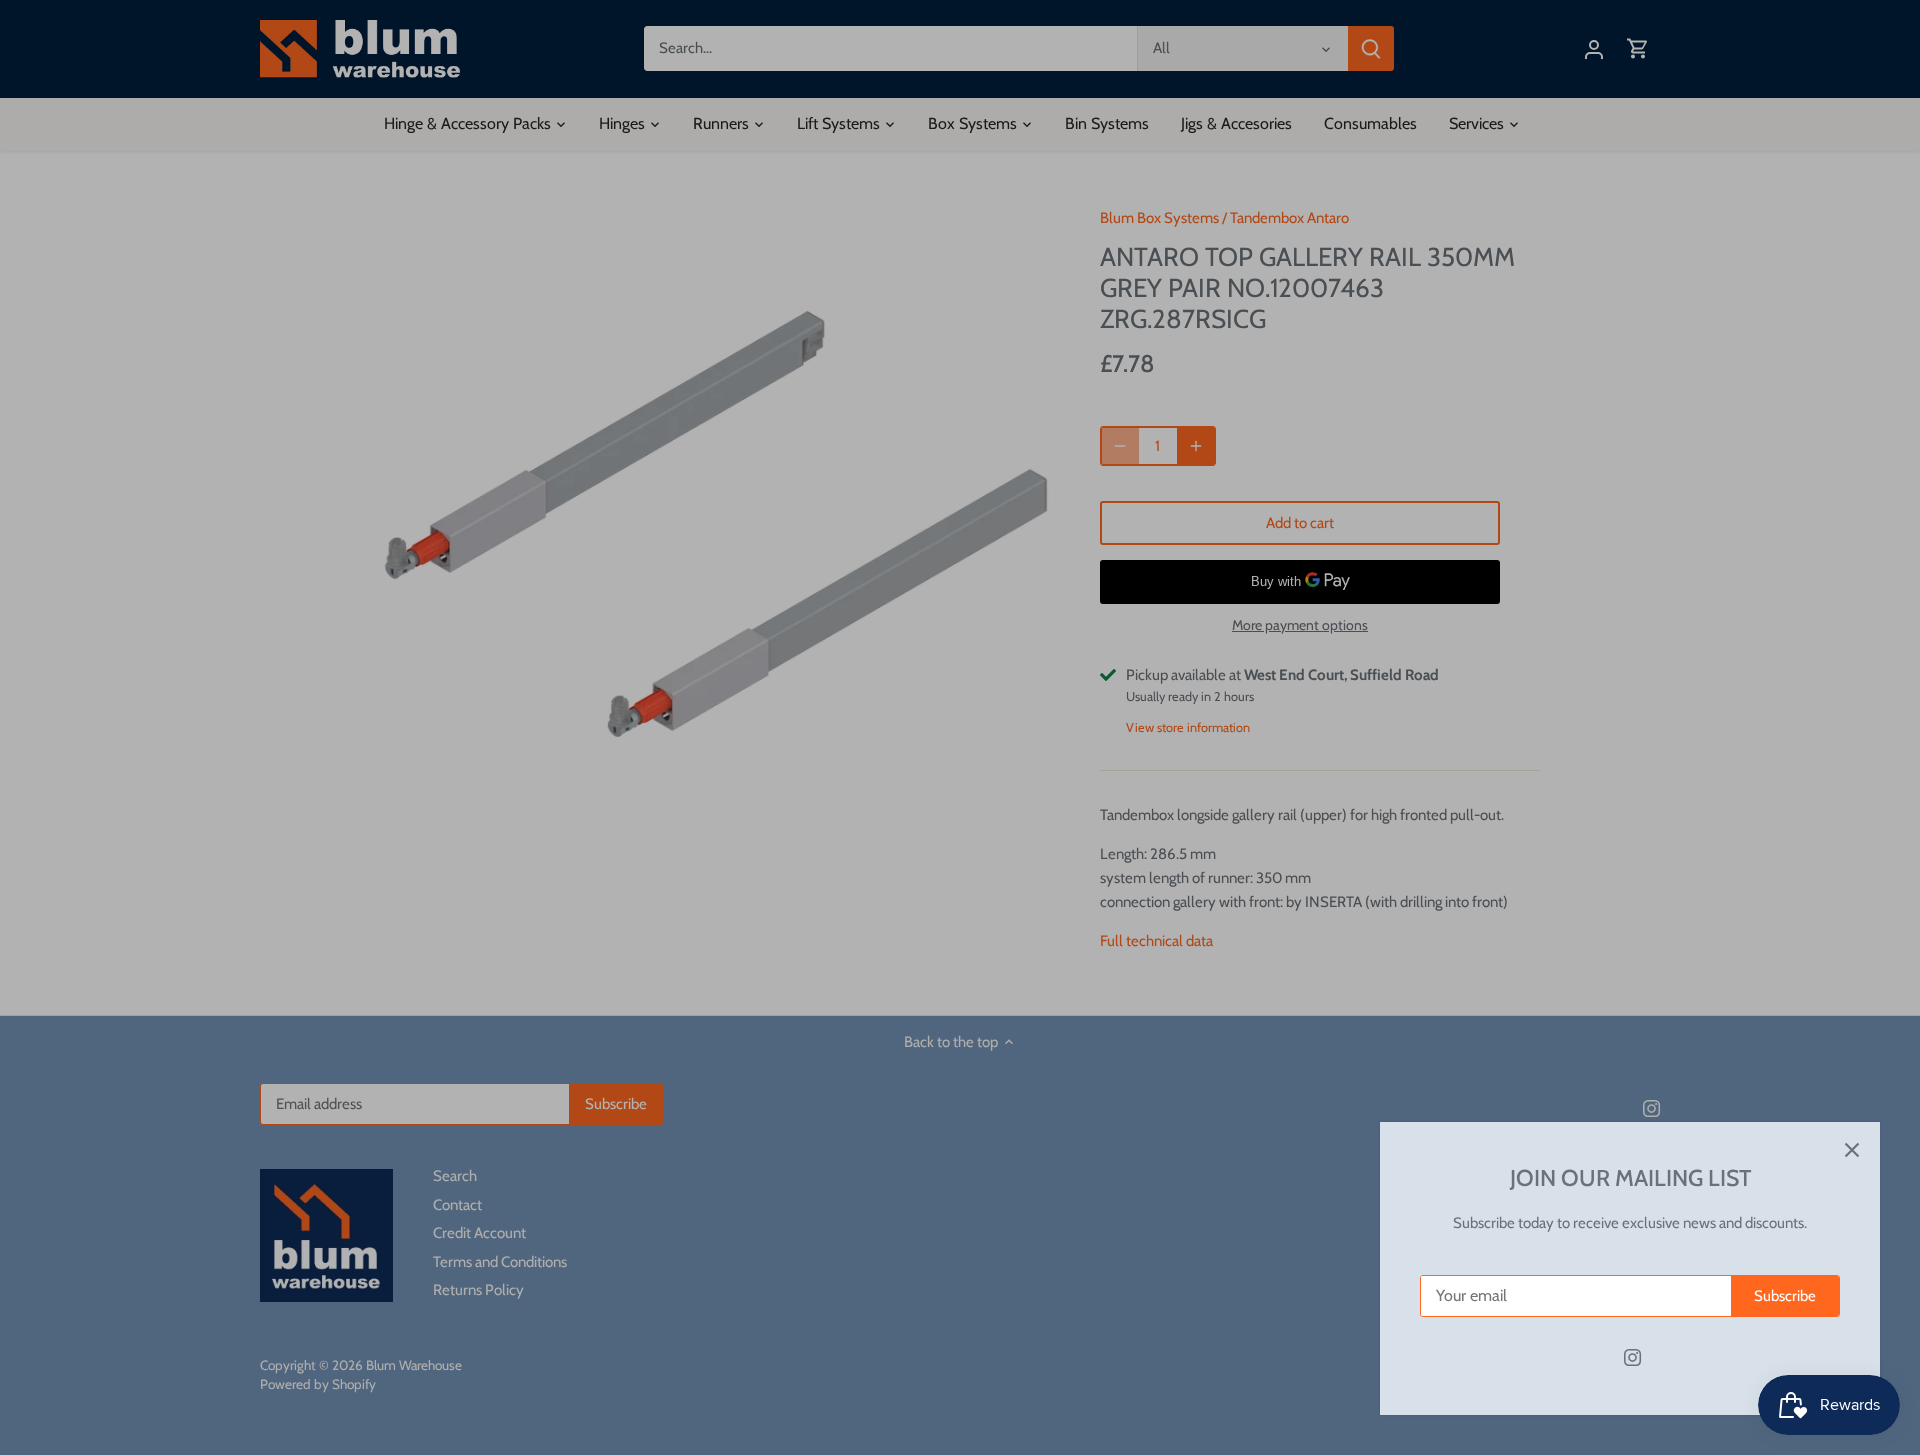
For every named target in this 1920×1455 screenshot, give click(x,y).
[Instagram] (1632, 1357)
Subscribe (1785, 1296)
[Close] (1852, 1150)
